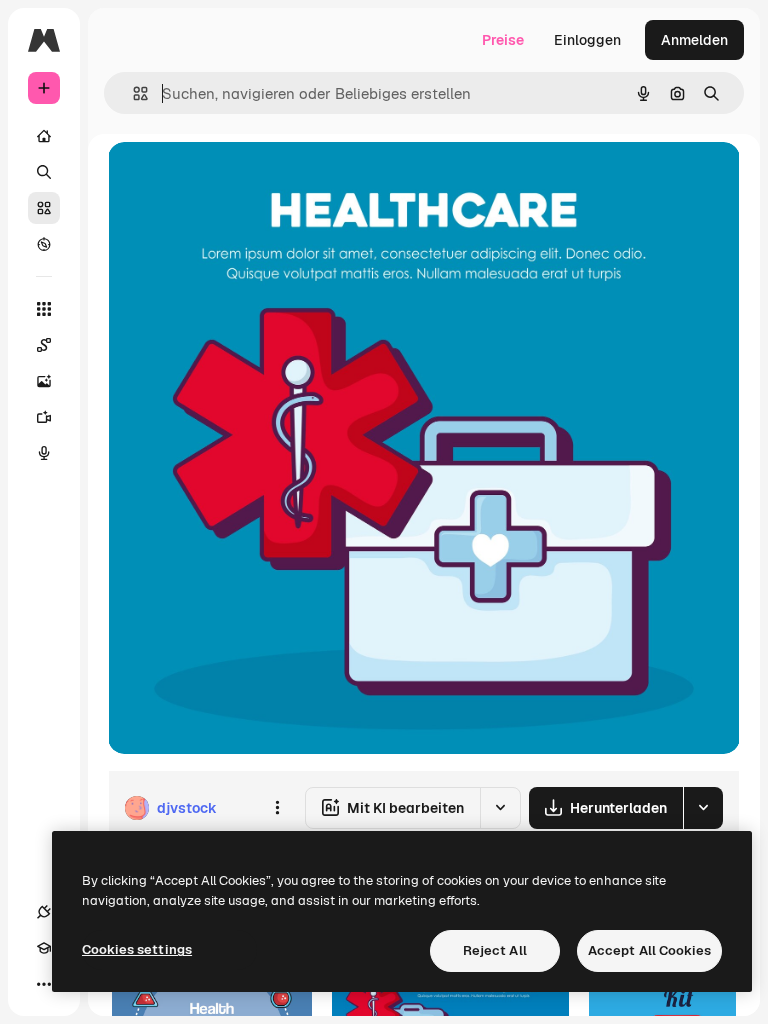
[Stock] (44, 208)
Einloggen (587, 40)
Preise (503, 40)
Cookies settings (137, 949)
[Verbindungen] (44, 912)
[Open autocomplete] (132, 93)
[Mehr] (44, 984)
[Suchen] (44, 172)
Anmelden (694, 40)
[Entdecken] (44, 244)
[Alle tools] (44, 309)
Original (236, 179)
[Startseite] (44, 136)
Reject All (495, 950)
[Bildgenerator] (44, 381)
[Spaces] (44, 345)
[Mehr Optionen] (277, 808)
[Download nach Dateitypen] (703, 808)
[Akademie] (44, 948)
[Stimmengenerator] (44, 453)
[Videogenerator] (44, 417)
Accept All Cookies (649, 950)
